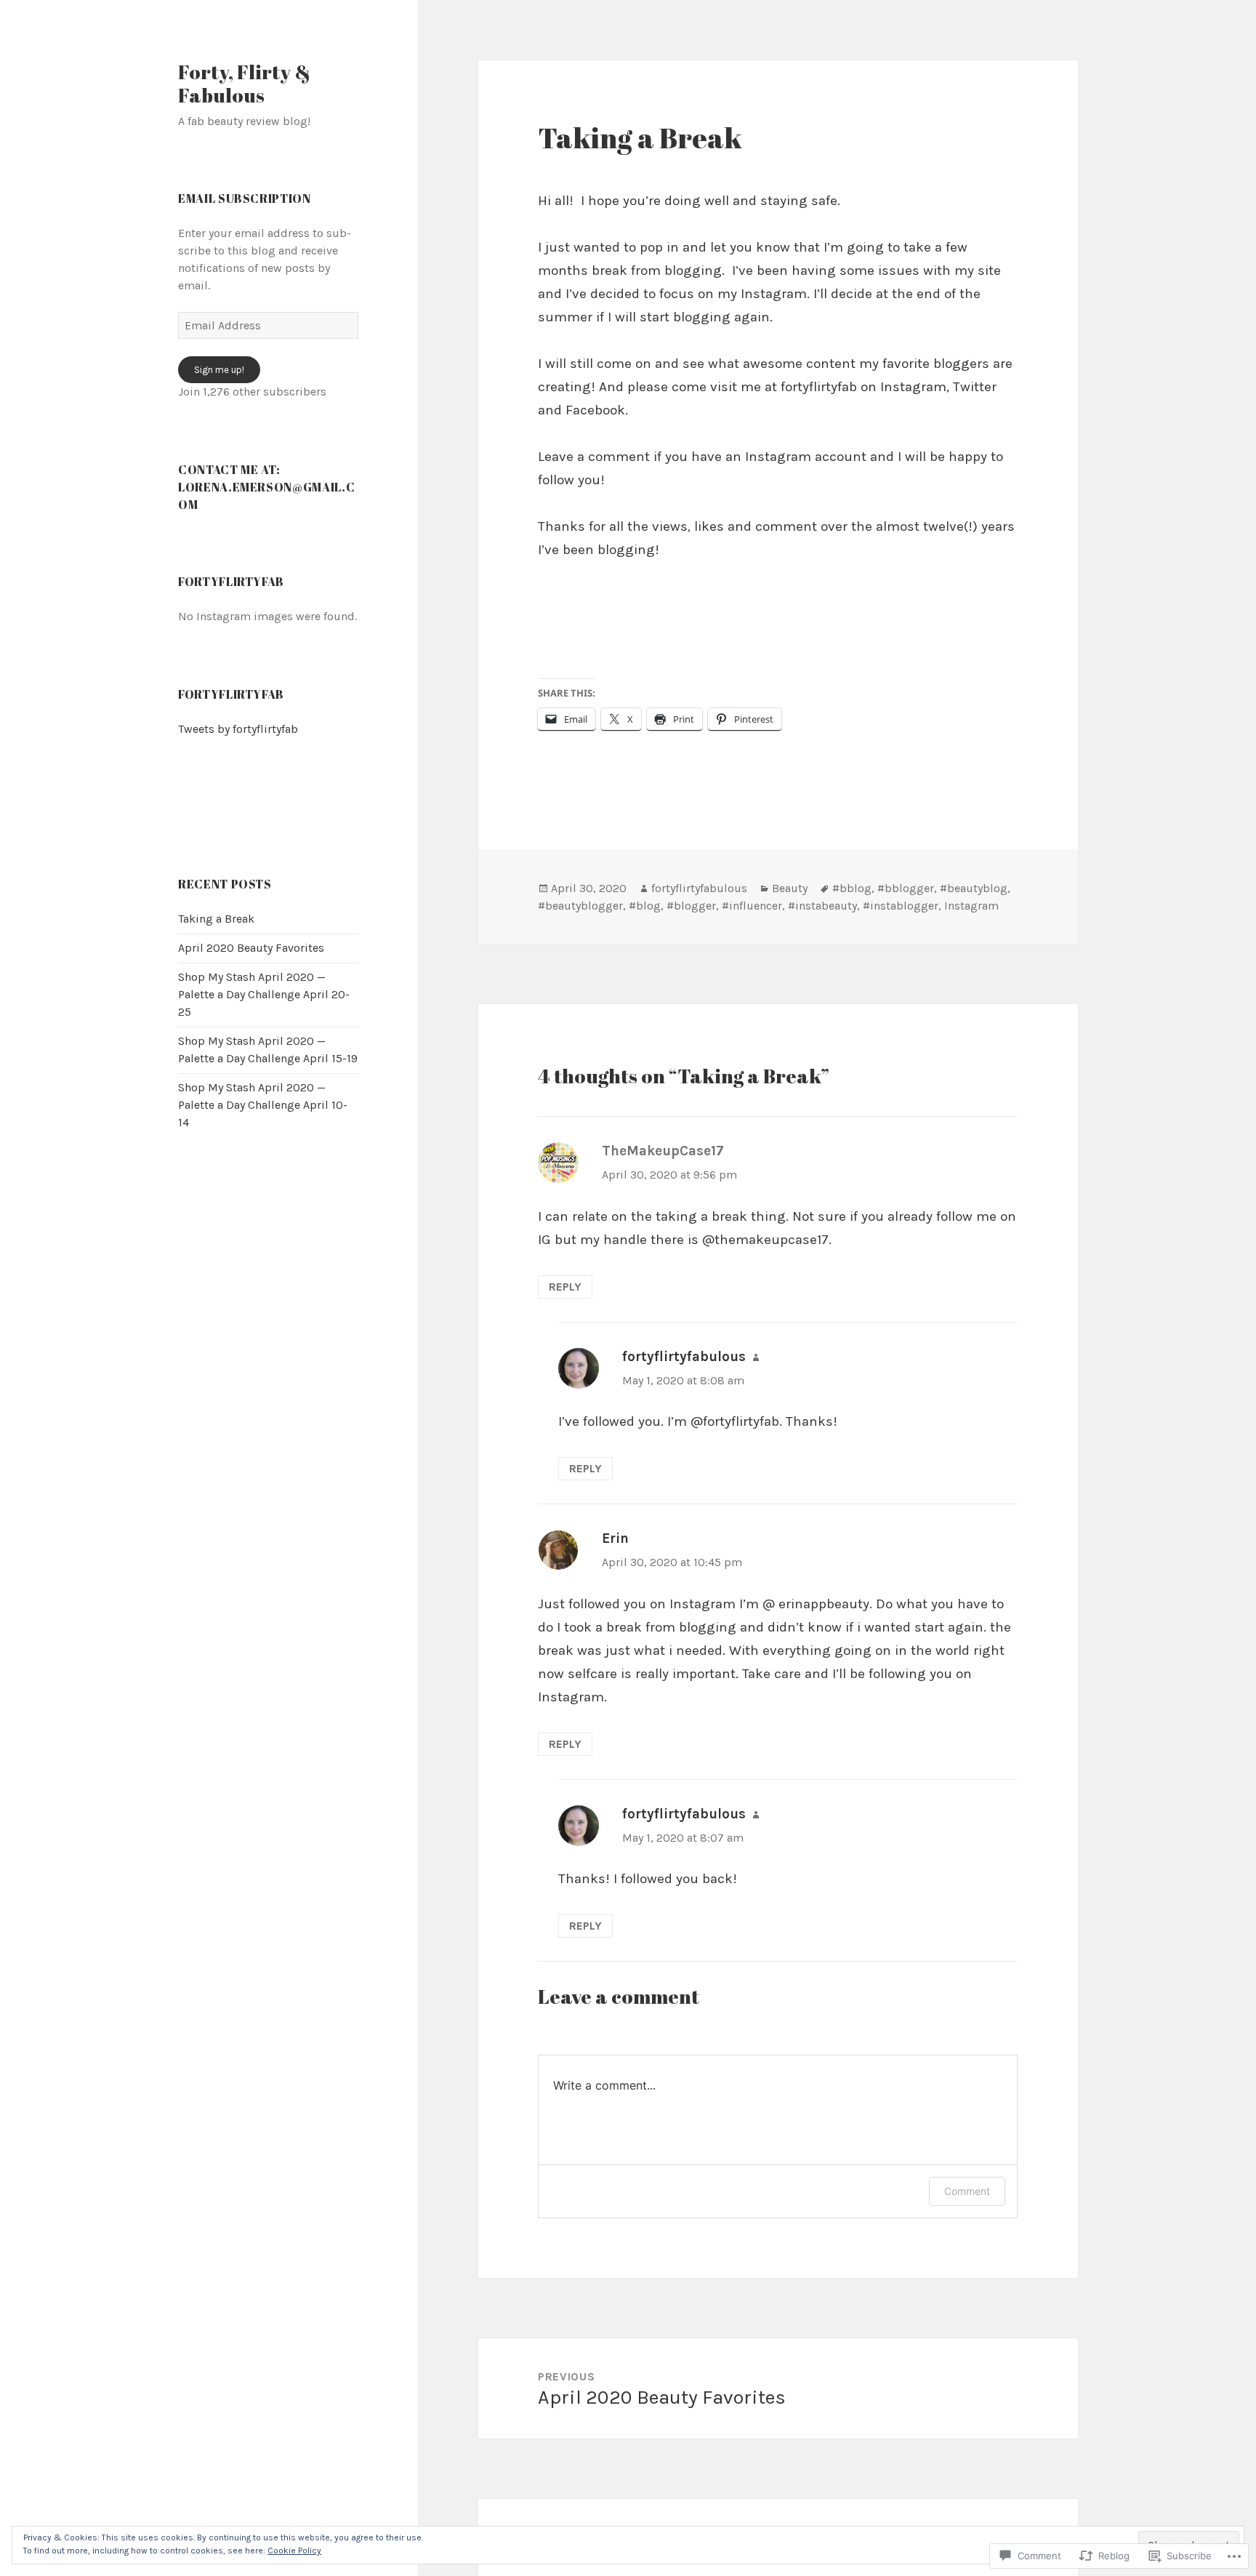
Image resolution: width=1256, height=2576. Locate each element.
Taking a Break (216, 919)
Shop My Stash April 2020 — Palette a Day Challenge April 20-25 (264, 994)
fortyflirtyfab (231, 694)
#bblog (852, 888)
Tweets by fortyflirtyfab (238, 729)
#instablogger (901, 906)
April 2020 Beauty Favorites (251, 948)
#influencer (752, 906)
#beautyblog (974, 888)
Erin (615, 1538)
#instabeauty (822, 906)
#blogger (691, 906)
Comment (967, 2191)
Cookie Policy (294, 2551)
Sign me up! (219, 370)
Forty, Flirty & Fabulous (244, 83)
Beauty (790, 888)
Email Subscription (245, 198)
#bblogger (906, 888)
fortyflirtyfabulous (699, 888)
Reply (565, 1287)
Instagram (971, 906)
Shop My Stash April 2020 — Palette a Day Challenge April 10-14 (263, 1105)
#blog (645, 906)
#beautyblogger (580, 906)
